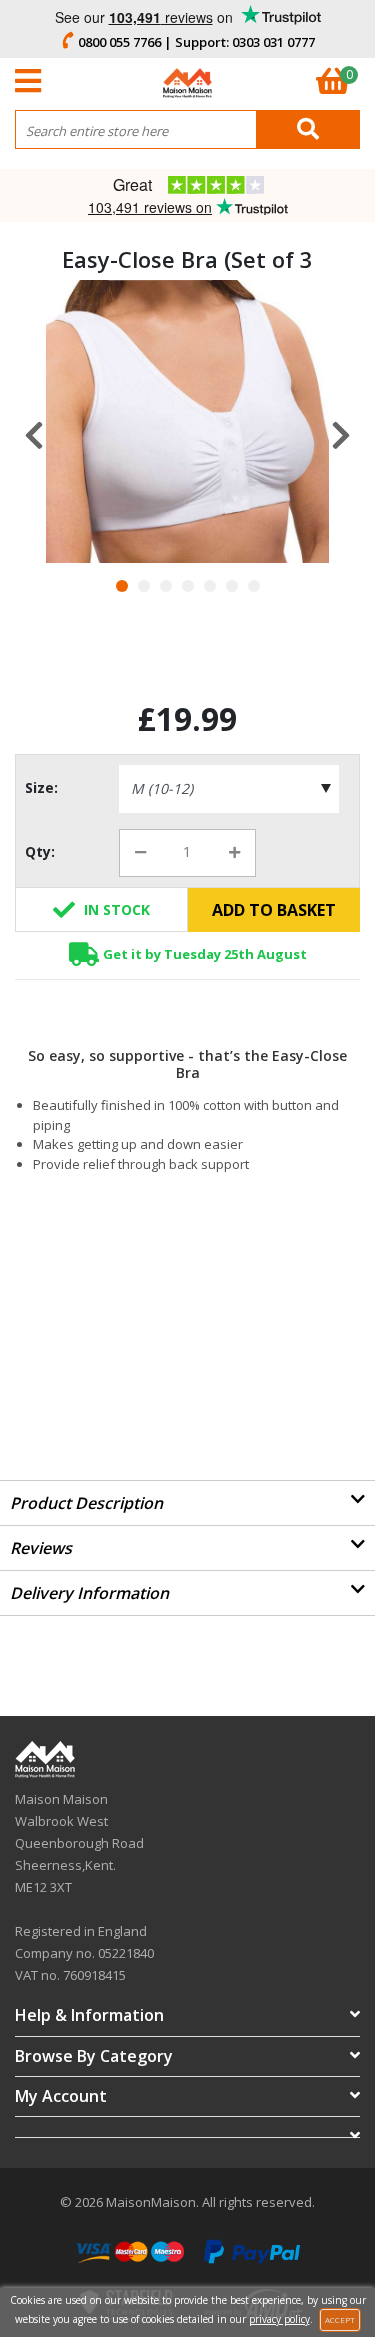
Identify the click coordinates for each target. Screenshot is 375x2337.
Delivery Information (89, 1593)
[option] (187, 421)
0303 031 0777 (273, 42)
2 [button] (144, 586)
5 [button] (210, 586)
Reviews (41, 1548)
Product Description (86, 1503)
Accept (340, 2319)
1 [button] (122, 586)
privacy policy (279, 2319)
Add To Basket (274, 910)
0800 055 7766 (119, 42)
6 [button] (232, 586)
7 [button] (254, 586)
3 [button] (166, 586)
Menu (33, 81)
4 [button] (188, 586)
